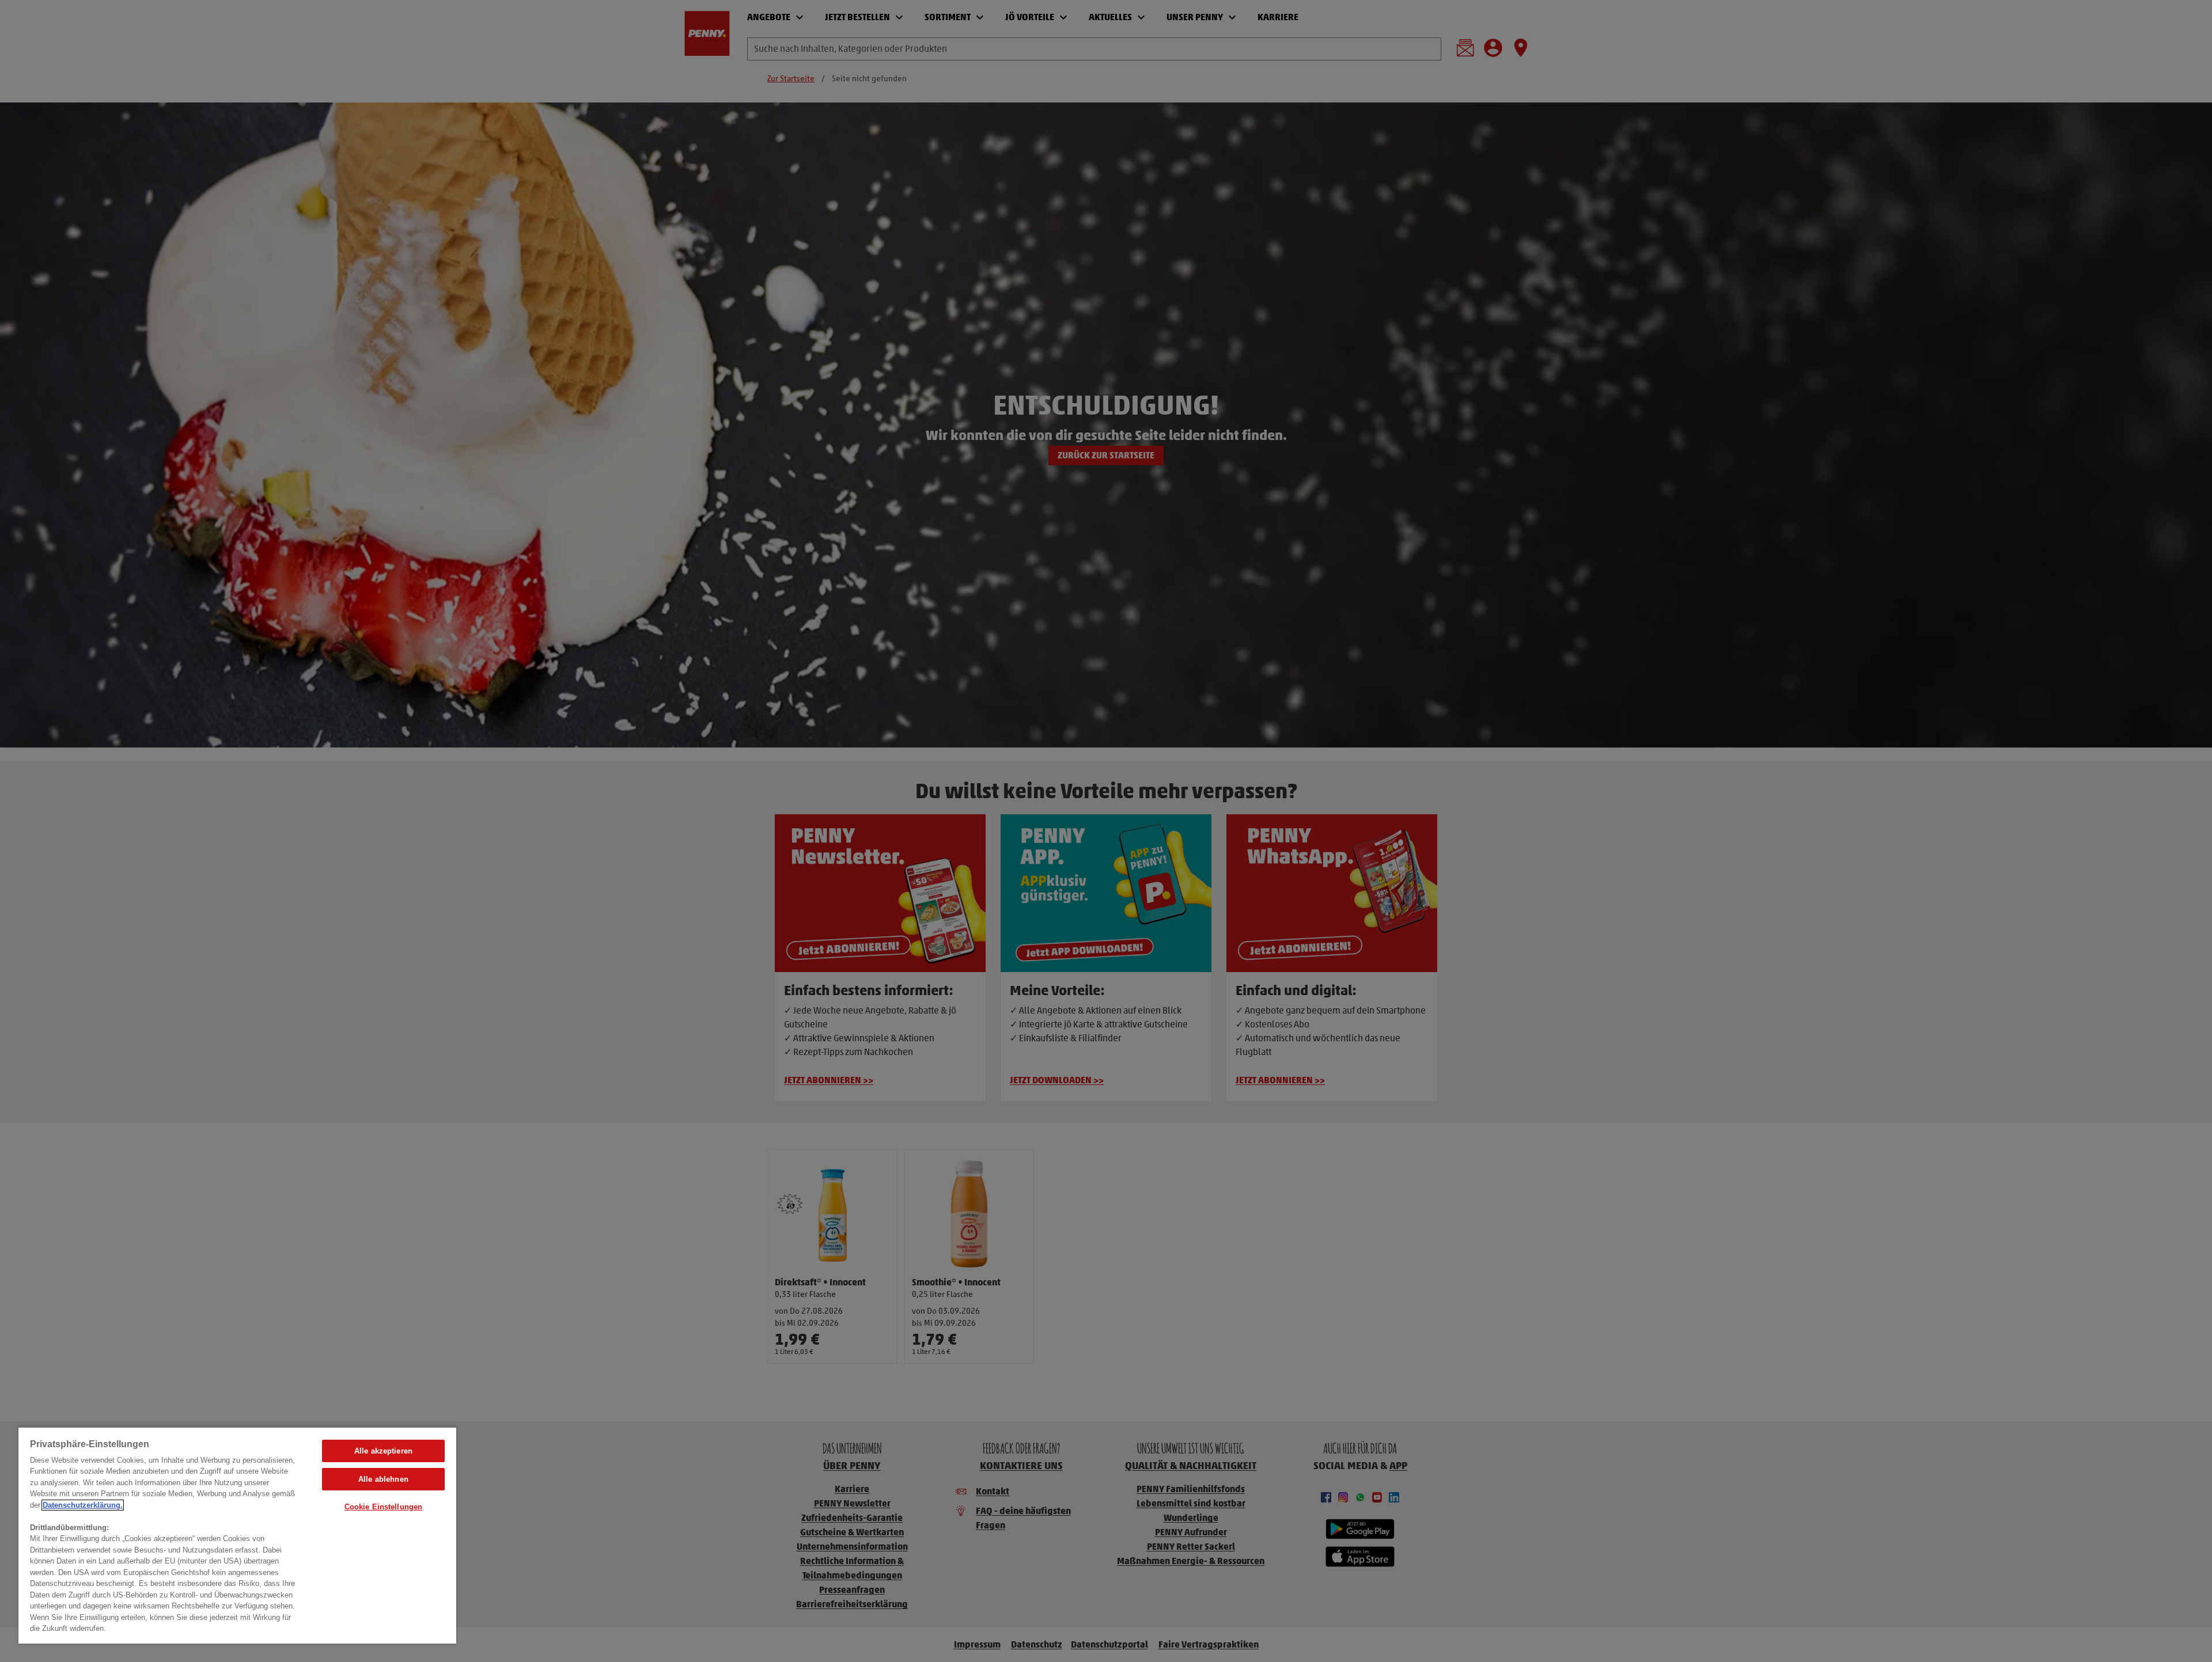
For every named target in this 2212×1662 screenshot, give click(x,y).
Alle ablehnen (383, 1479)
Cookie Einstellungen (384, 1507)
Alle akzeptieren (383, 1451)
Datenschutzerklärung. (83, 1505)
